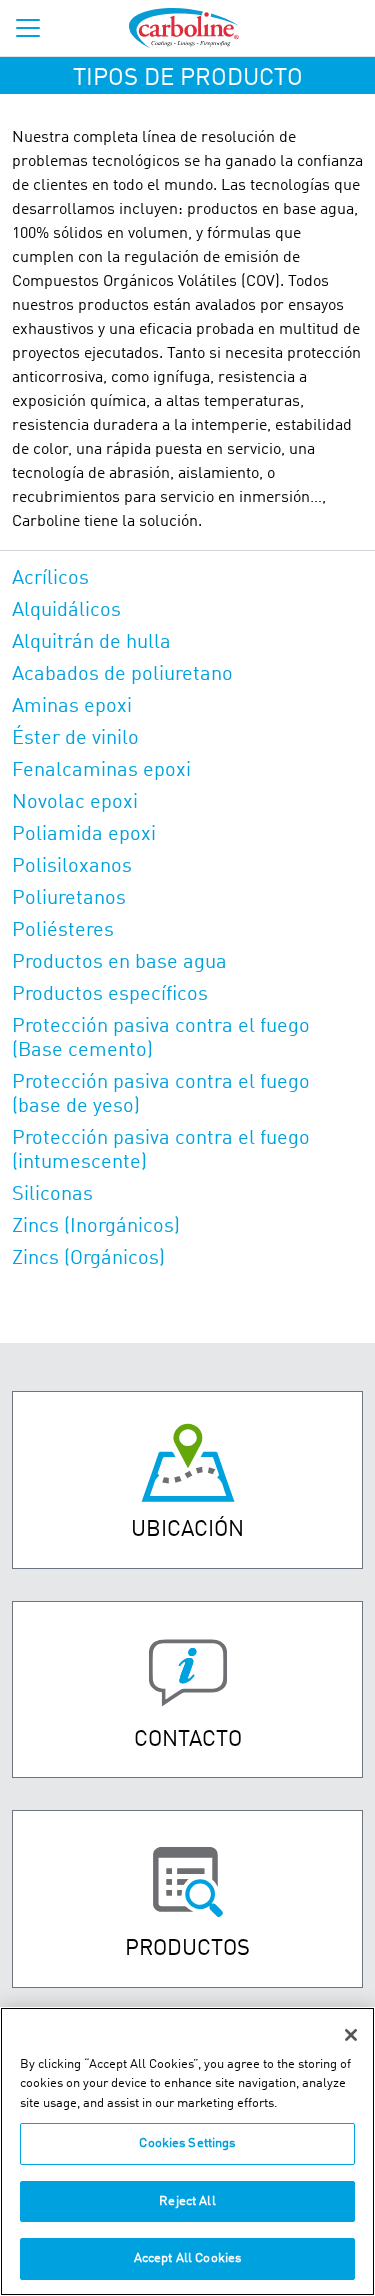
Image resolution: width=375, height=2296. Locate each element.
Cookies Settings (187, 2143)
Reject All (187, 2201)
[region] (187, 2151)
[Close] (351, 2035)
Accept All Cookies (187, 2258)
